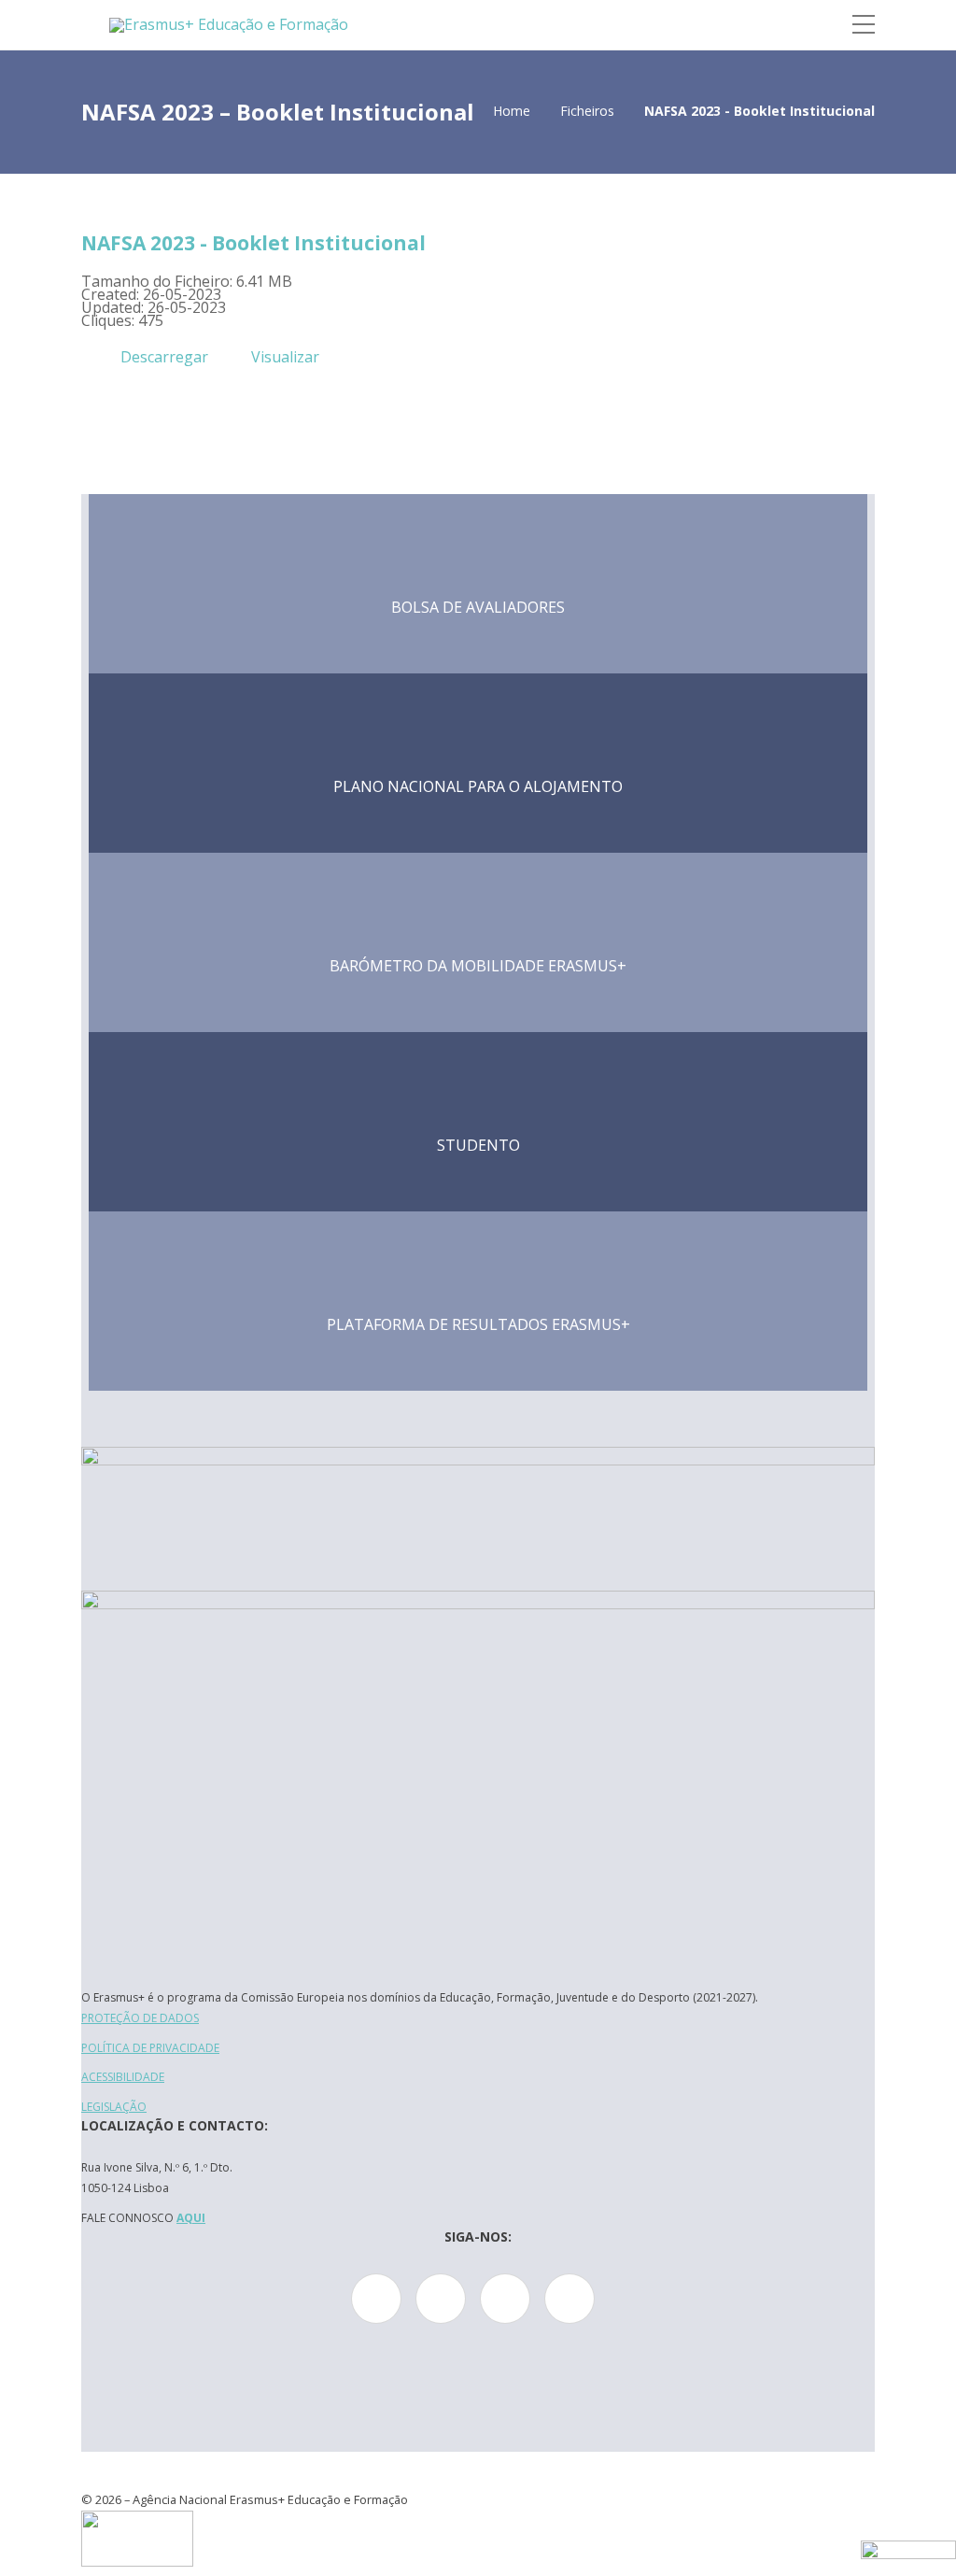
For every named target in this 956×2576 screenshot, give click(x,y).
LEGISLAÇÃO (114, 2107)
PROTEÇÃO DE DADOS (140, 2018)
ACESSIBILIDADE (123, 2077)
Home (512, 111)
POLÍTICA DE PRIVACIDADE (150, 2048)
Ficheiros (587, 111)
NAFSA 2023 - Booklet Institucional (253, 243)
